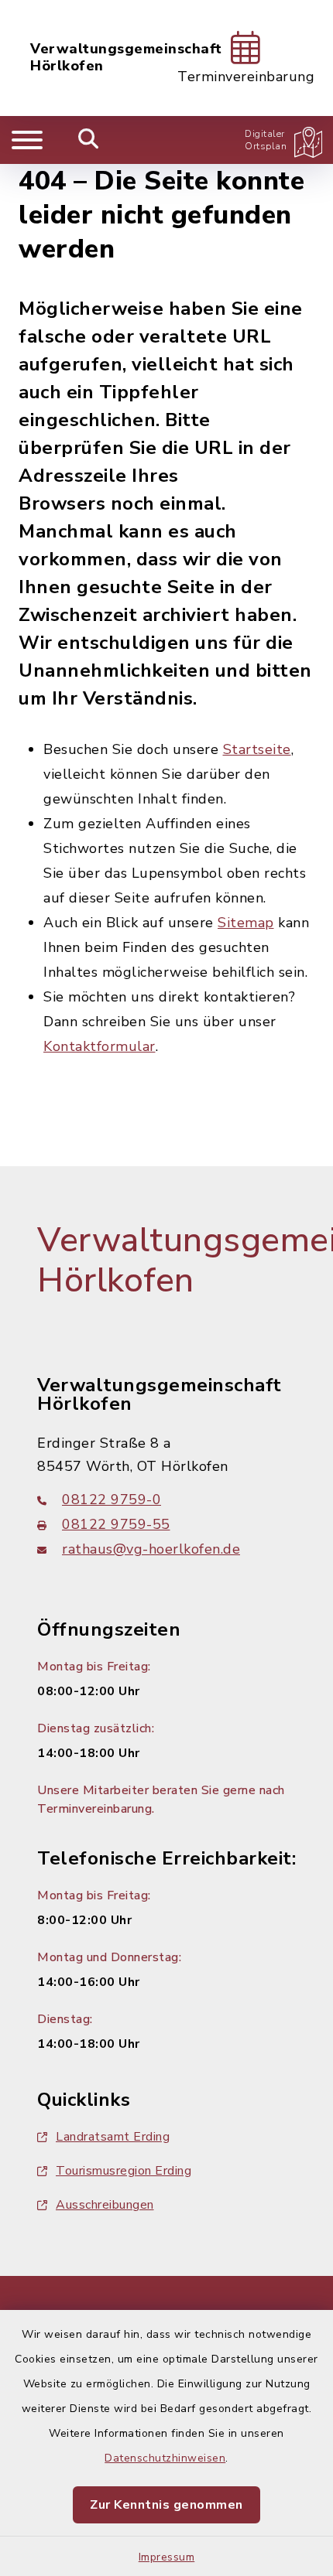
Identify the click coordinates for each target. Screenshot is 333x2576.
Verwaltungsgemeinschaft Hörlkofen (126, 58)
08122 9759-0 (112, 1500)
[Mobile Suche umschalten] (89, 140)
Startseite (257, 749)
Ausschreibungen (105, 2205)
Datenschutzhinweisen (165, 2458)
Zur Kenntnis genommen (166, 2505)
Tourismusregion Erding (124, 2171)
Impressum (167, 2557)
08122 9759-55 (116, 1524)
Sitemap (246, 923)
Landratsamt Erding (113, 2137)
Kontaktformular (100, 1046)
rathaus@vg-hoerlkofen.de (151, 1549)
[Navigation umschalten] (27, 140)
